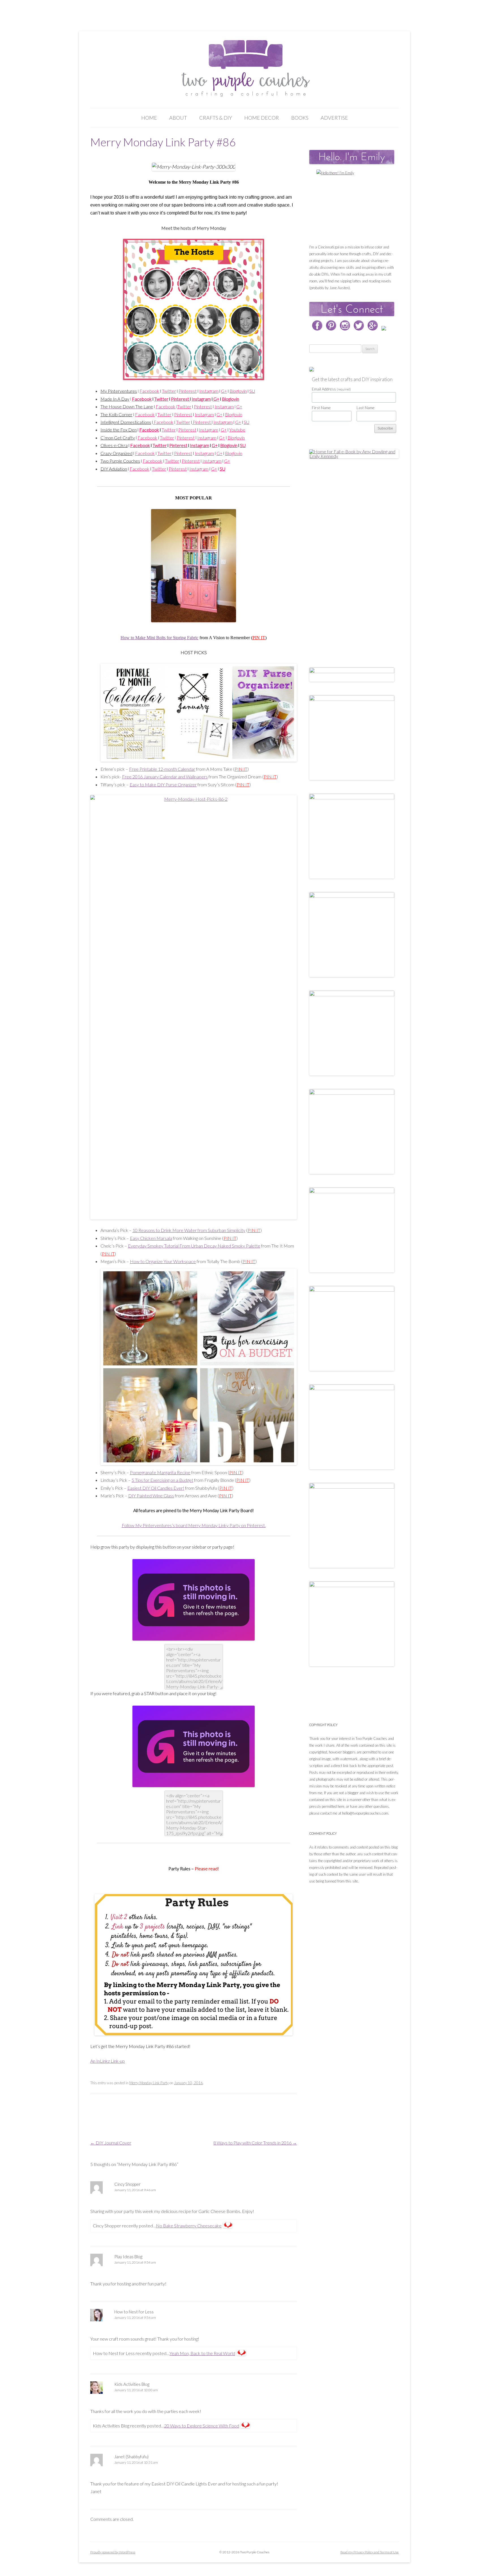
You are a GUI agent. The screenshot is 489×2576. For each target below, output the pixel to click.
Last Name (366, 408)
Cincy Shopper (127, 2184)
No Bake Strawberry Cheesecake (189, 2226)
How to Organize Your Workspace (163, 1261)
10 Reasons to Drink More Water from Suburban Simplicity (189, 1230)
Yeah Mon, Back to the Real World (202, 2353)
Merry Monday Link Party (149, 2083)
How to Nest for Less (134, 2312)
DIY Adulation (114, 469)
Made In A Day (115, 399)
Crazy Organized (116, 453)
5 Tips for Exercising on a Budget (162, 1480)
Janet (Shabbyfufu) (131, 2457)
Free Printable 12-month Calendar (162, 769)
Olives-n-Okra (114, 445)
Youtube (237, 430)
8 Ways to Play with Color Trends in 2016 (255, 2143)
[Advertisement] (352, 557)
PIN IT (259, 638)
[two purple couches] (245, 69)
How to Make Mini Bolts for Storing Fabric (159, 638)
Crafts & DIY (216, 118)
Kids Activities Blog (132, 2384)
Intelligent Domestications (126, 422)
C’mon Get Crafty (118, 438)
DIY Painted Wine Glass (151, 1496)
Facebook (142, 399)
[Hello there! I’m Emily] (352, 205)
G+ (216, 399)
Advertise (334, 118)
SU (252, 391)
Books (300, 118)
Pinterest (180, 399)
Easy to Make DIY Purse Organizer (163, 784)
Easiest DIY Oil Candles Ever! (156, 1488)
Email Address (331, 389)
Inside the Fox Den (119, 430)
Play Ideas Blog (128, 2257)
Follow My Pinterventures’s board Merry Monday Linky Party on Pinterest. (194, 1525)
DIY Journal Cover (111, 2143)
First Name (321, 408)
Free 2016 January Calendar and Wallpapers (165, 777)
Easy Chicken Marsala (151, 1238)
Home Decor (262, 118)
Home (149, 118)
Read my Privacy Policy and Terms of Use (370, 2552)
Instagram (201, 399)
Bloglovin (230, 399)
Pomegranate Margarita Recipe (160, 1472)
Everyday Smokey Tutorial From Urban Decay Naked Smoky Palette (194, 1246)
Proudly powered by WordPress (113, 2552)
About (178, 118)
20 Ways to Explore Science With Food (202, 2426)
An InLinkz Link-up (108, 2061)
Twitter (161, 399)
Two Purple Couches (120, 461)
